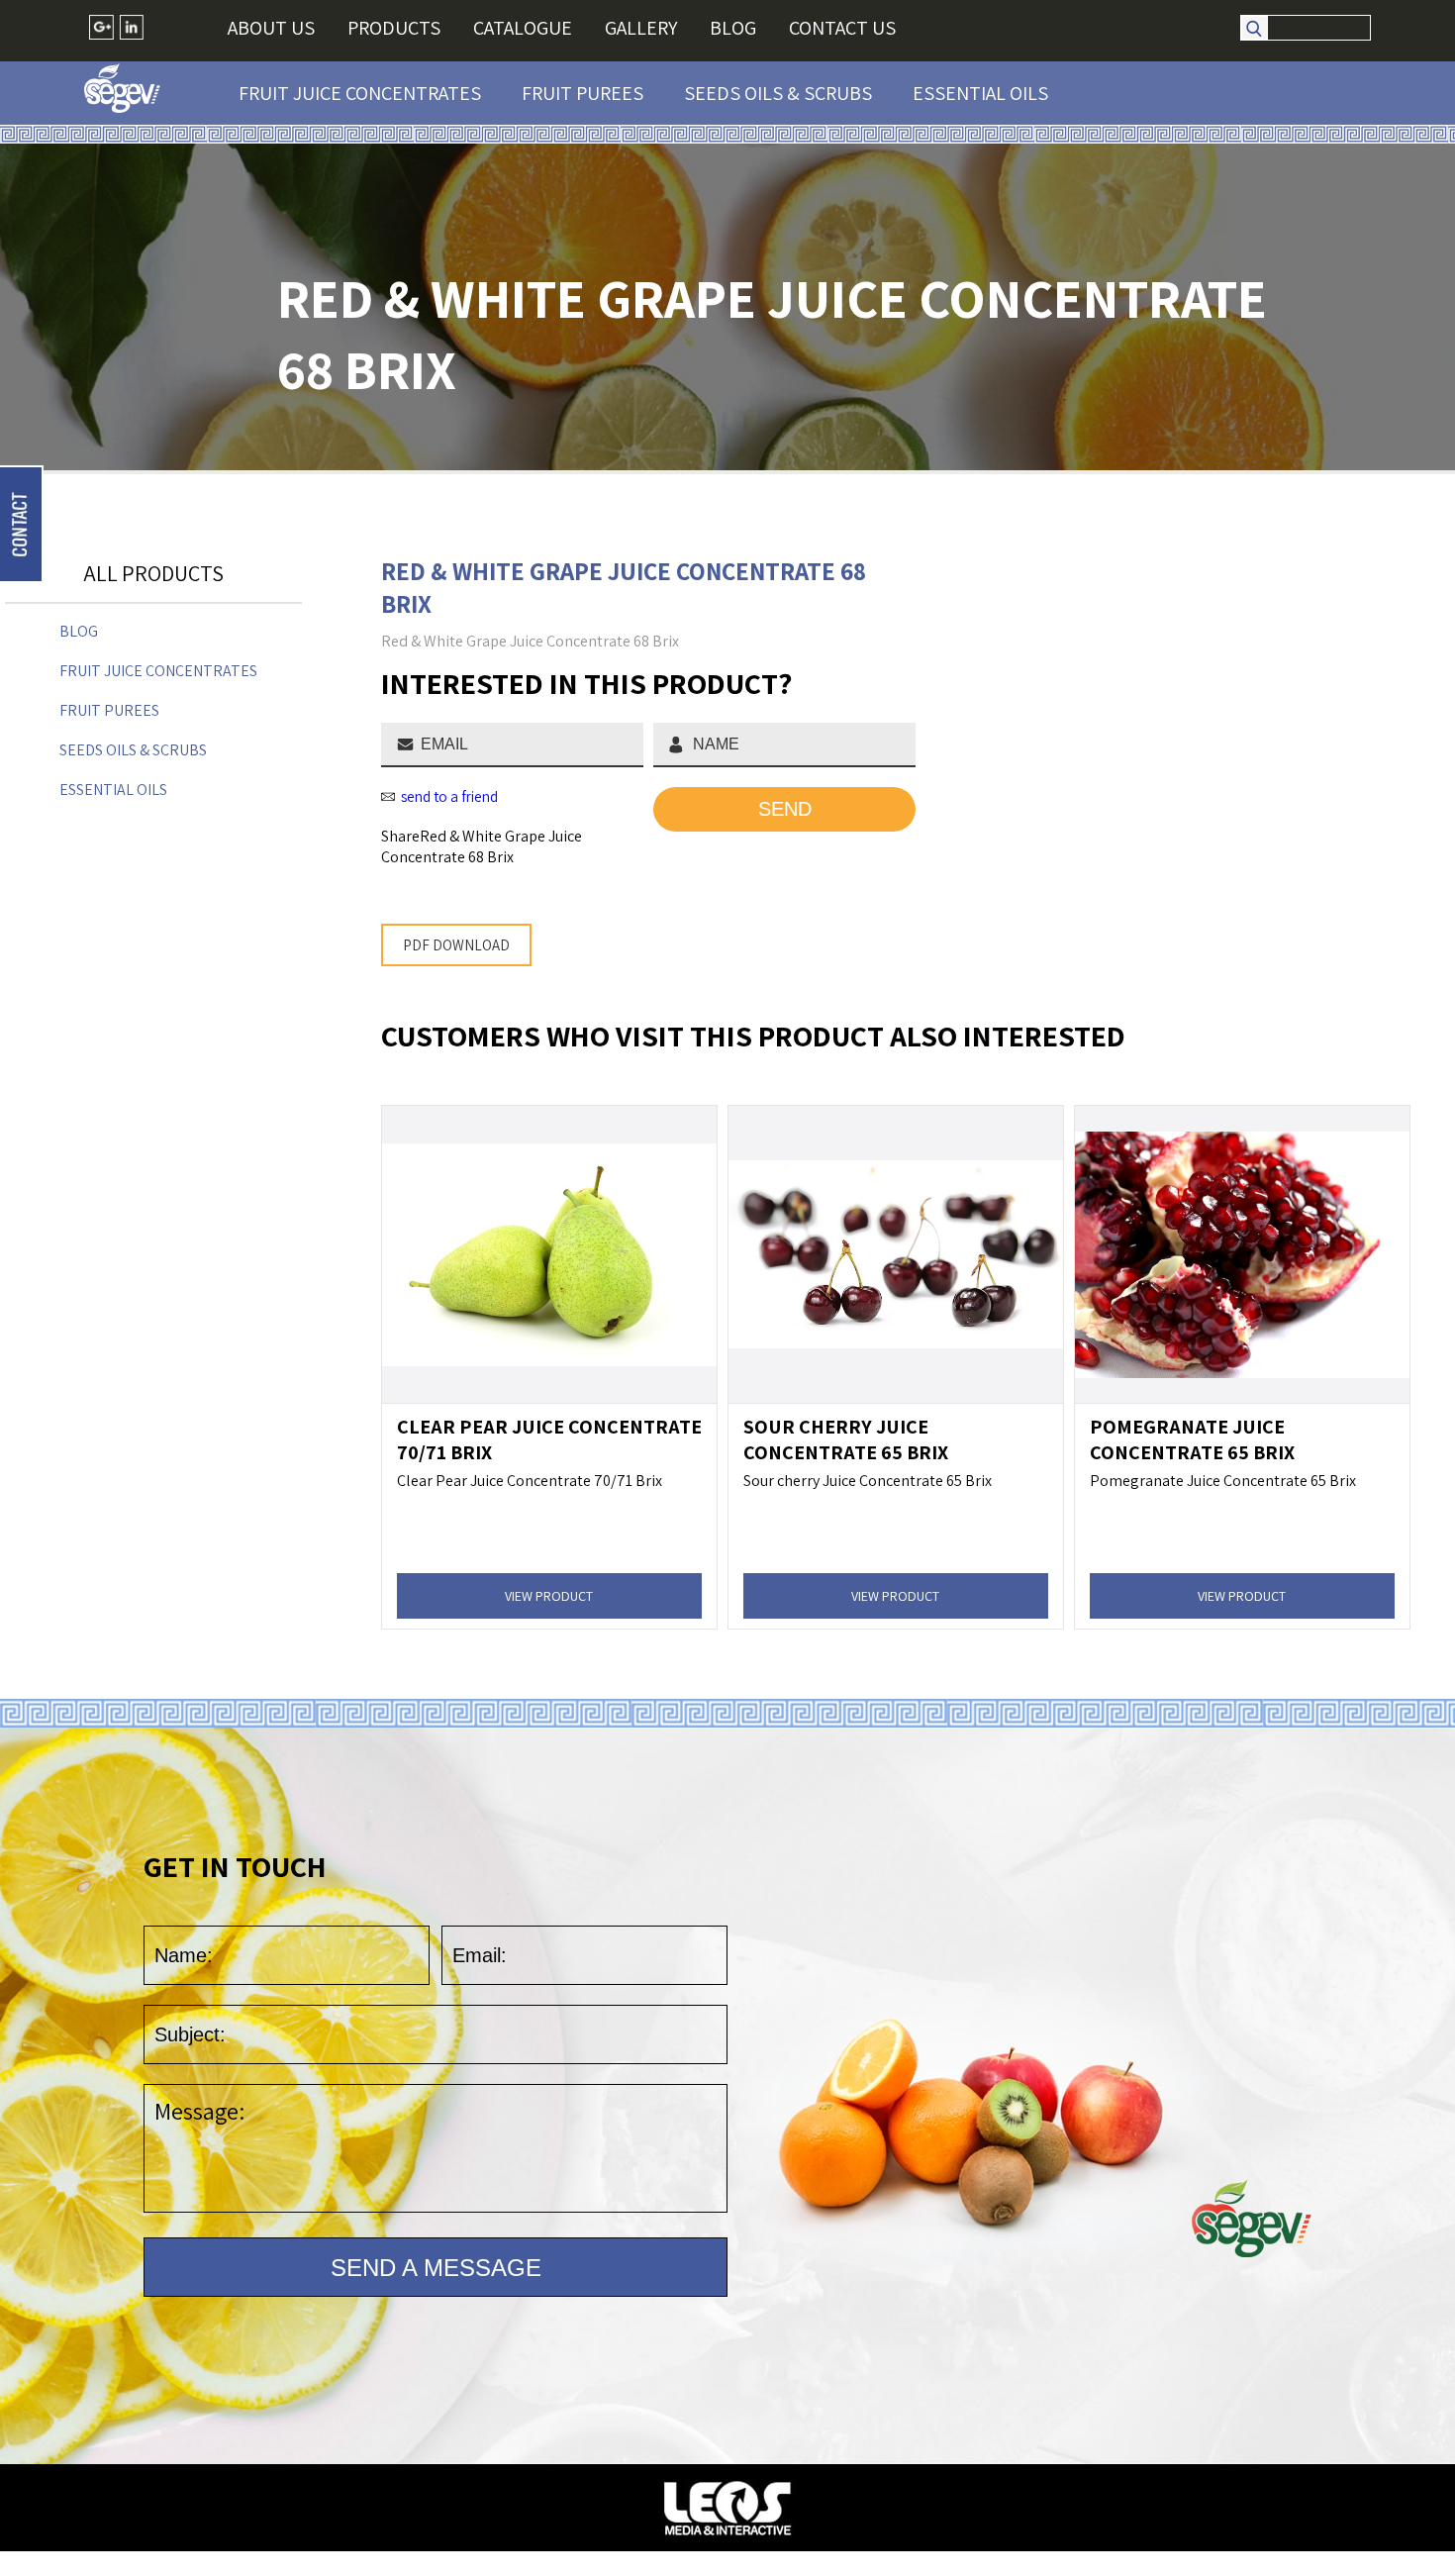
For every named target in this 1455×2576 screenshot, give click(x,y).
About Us (271, 28)
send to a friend (449, 796)
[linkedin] (131, 27)
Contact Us (842, 28)
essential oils (980, 93)
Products (394, 28)
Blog (733, 28)
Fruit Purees (582, 93)
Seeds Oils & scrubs (778, 93)
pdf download (456, 945)
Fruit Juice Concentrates (360, 93)
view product (549, 1596)
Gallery (641, 28)
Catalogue (523, 28)
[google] (101, 27)
